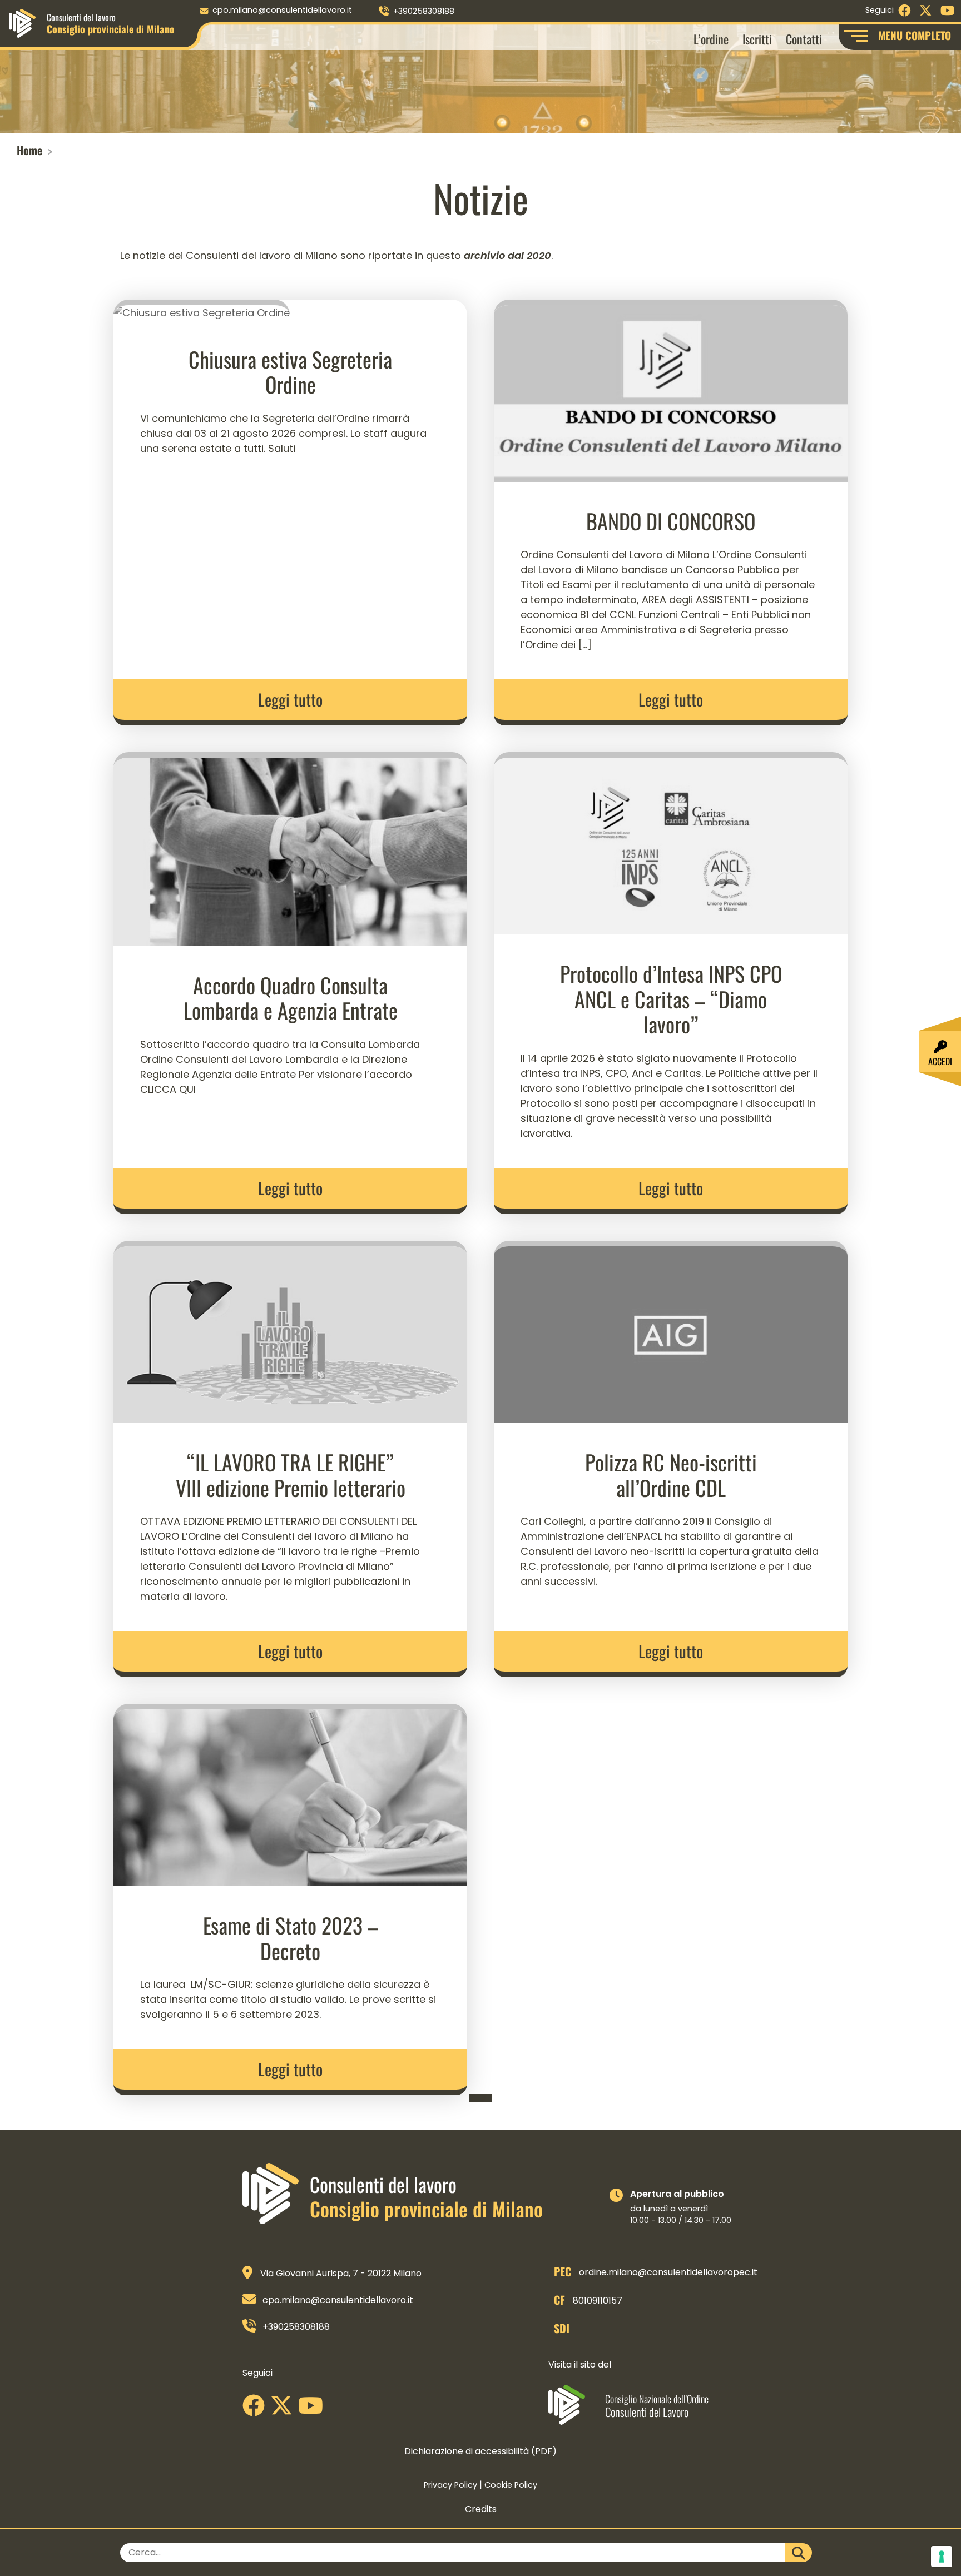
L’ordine (711, 39)
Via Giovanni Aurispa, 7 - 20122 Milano (341, 2273)
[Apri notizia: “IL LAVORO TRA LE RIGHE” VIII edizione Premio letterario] (290, 1331)
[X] (284, 2410)
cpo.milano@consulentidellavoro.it (282, 10)
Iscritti (757, 39)
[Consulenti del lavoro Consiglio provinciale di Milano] (22, 23)
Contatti (804, 39)
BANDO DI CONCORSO (671, 521)
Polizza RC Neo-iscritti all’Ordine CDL (671, 1475)
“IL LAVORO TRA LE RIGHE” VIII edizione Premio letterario (291, 1475)
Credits (481, 2509)
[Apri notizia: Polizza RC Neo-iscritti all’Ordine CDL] (671, 1331)
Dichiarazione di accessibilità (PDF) (481, 2451)
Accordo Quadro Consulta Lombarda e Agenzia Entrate (291, 998)
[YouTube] (313, 2410)
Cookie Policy (511, 2485)
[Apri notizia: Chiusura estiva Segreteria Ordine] (202, 309)
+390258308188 (424, 11)
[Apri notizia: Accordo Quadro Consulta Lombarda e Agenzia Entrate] (290, 848)
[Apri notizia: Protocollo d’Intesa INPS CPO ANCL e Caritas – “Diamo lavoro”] (671, 842)
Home (29, 150)
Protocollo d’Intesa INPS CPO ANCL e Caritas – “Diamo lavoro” (671, 999)
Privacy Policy (450, 2485)
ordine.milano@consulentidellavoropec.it (668, 2272)
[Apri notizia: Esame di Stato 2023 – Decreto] (290, 1794)
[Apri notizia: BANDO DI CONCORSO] (671, 389)
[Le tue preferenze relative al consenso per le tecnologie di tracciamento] (942, 2557)
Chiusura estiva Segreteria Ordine (290, 372)
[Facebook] (256, 2410)
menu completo (915, 35)
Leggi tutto (290, 699)
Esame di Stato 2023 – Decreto (291, 1938)
